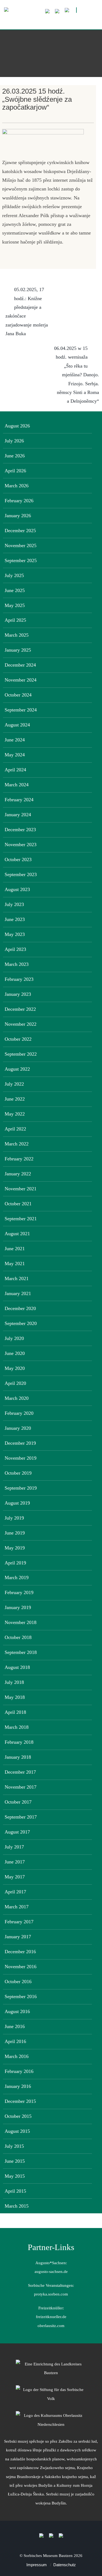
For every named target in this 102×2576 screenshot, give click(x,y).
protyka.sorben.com (51, 2294)
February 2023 (19, 979)
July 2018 (14, 1682)
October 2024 (18, 695)
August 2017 (17, 1832)
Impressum (37, 2565)
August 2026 (17, 426)
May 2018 (15, 1697)
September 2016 (21, 1996)
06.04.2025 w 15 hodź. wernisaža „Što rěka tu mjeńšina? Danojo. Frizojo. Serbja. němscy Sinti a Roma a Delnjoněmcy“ (77, 375)
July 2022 (14, 1084)
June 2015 (15, 2161)
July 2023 (14, 904)
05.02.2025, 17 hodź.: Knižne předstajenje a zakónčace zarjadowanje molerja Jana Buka (27, 312)
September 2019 (21, 1488)
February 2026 (19, 501)
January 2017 (18, 1937)
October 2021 (18, 1204)
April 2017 (15, 1892)
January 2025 (18, 650)
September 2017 (21, 1817)
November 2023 (21, 845)
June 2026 (15, 456)
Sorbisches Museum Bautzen (48, 2555)
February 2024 (19, 800)
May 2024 (15, 755)
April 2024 (15, 770)
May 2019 (15, 1548)
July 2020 (14, 1338)
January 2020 (18, 1428)
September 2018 (21, 1652)
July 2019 (14, 1518)
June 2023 (15, 919)
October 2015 (18, 2116)
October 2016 (18, 1982)
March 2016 (17, 2056)
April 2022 (15, 1129)
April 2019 (15, 1563)
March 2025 (17, 635)
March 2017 (17, 1907)
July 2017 (14, 1847)
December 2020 (20, 1308)
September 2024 (21, 710)
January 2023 (18, 994)
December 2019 (20, 1443)
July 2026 (14, 441)
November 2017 (21, 1787)
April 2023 (15, 949)
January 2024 (18, 815)
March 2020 (17, 1398)
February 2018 (19, 1742)
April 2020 (15, 1383)
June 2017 (15, 1862)
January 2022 (18, 1174)
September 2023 (21, 874)
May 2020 (15, 1368)
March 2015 (17, 2206)
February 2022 (19, 1159)
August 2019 (17, 1503)
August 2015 (17, 2131)
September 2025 (21, 560)
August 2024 (17, 725)
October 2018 (18, 1637)
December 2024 (20, 665)
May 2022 (15, 1114)
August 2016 (17, 2011)
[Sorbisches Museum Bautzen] (51, 21)
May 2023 (15, 934)
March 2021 (17, 1278)
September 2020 (21, 1323)
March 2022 (17, 1144)
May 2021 (15, 1264)
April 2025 (15, 620)
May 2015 (15, 2176)
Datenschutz (65, 2565)
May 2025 (15, 605)
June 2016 (15, 2026)
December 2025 (20, 531)
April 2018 (15, 1712)
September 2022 (21, 1054)
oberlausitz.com (51, 2326)
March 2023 (17, 964)
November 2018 (21, 1622)
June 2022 (15, 1099)
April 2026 (15, 471)
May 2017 (15, 1877)
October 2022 (18, 1039)
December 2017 (20, 1772)
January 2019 (18, 1607)
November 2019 (21, 1458)
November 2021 (21, 1189)
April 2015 (15, 2191)
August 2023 (17, 889)
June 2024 (15, 740)
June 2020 (15, 1353)
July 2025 (14, 575)
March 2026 (17, 486)
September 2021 (21, 1219)
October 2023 (18, 859)
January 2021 (18, 1293)
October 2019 (18, 1473)
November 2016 (21, 1967)
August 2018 (17, 1667)
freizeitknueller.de (51, 2317)
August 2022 (17, 1069)
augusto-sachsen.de (51, 2271)
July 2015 (14, 2146)
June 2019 (15, 1533)
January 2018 (18, 1757)
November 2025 (21, 546)
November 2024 (21, 680)
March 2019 (17, 1577)
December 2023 (20, 830)
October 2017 (18, 1802)
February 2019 (19, 1592)
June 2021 (15, 1249)
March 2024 (17, 785)
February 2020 (19, 1413)
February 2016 (19, 2071)
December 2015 (20, 2101)
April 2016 (15, 2041)
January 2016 (18, 2086)
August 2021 (17, 1234)
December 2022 (20, 1009)
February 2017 (19, 1922)
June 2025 (15, 590)
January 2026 (18, 516)
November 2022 (21, 1024)
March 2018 (17, 1727)
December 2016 (20, 1952)
